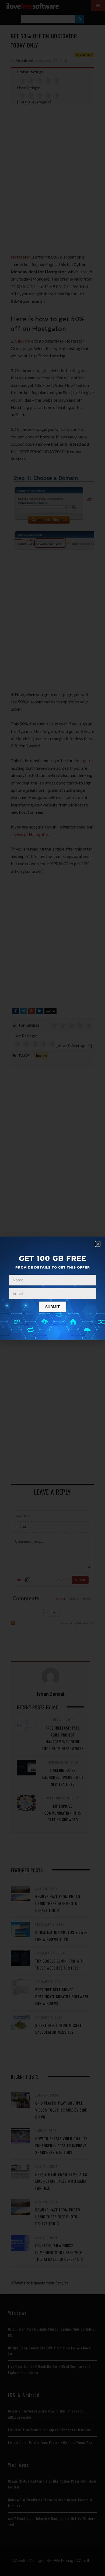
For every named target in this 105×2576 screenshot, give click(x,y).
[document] (52, 1288)
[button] (98, 1244)
